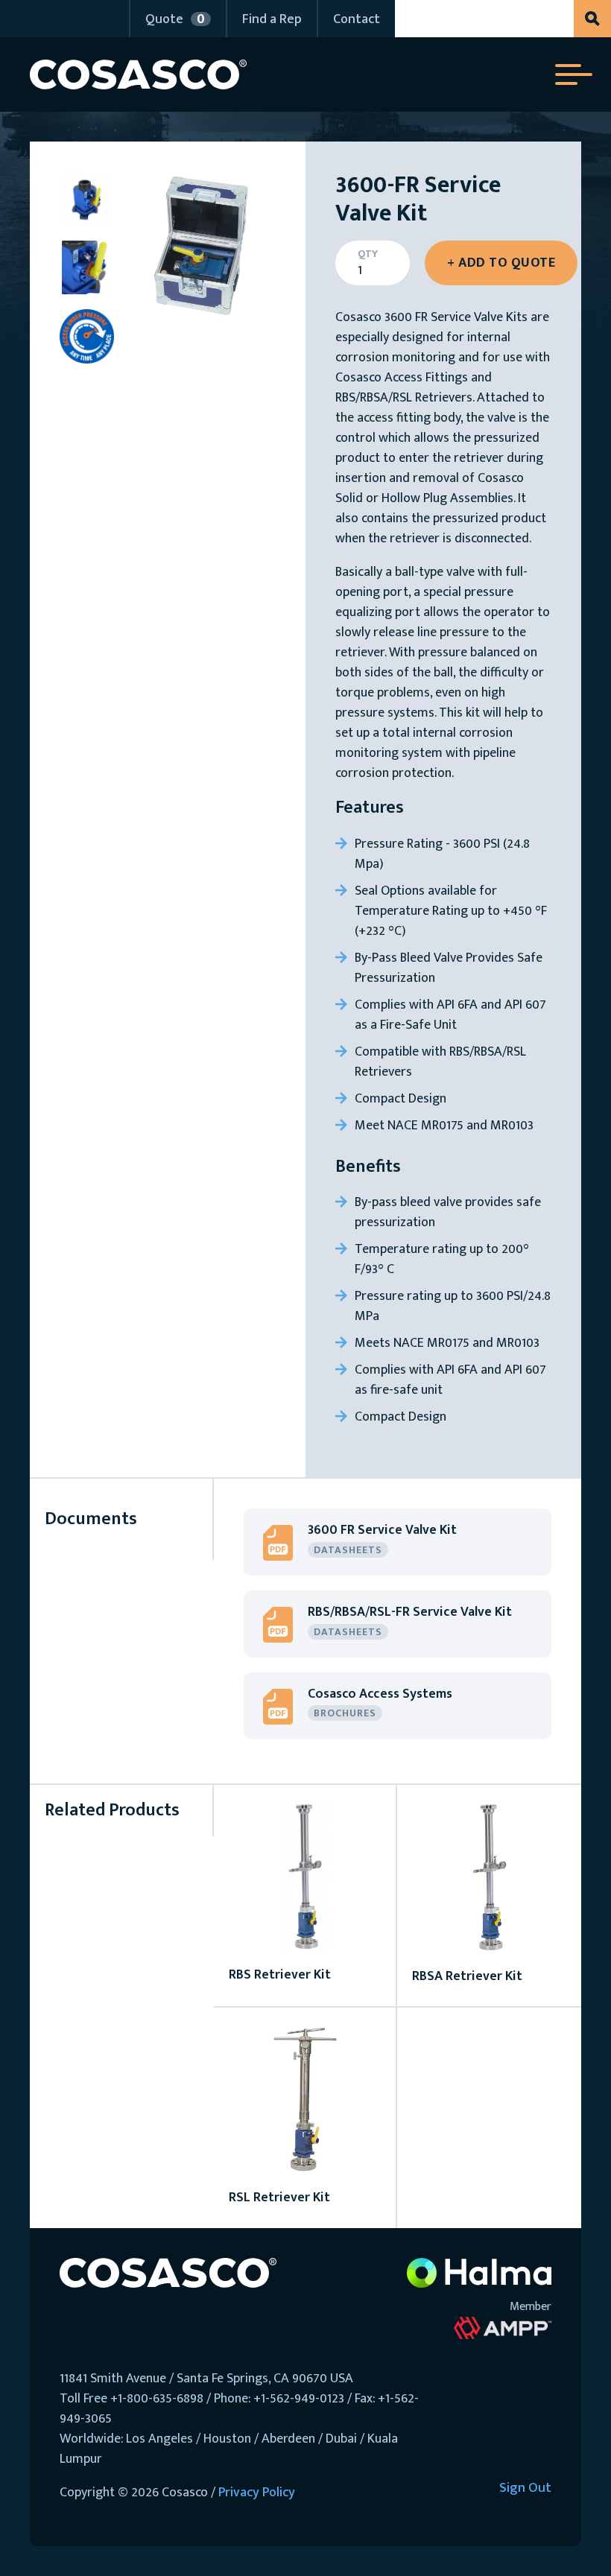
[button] (177, 19)
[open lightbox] (200, 247)
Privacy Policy (257, 2493)
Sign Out (525, 2489)
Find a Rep (272, 19)
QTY (368, 254)
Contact (357, 19)
